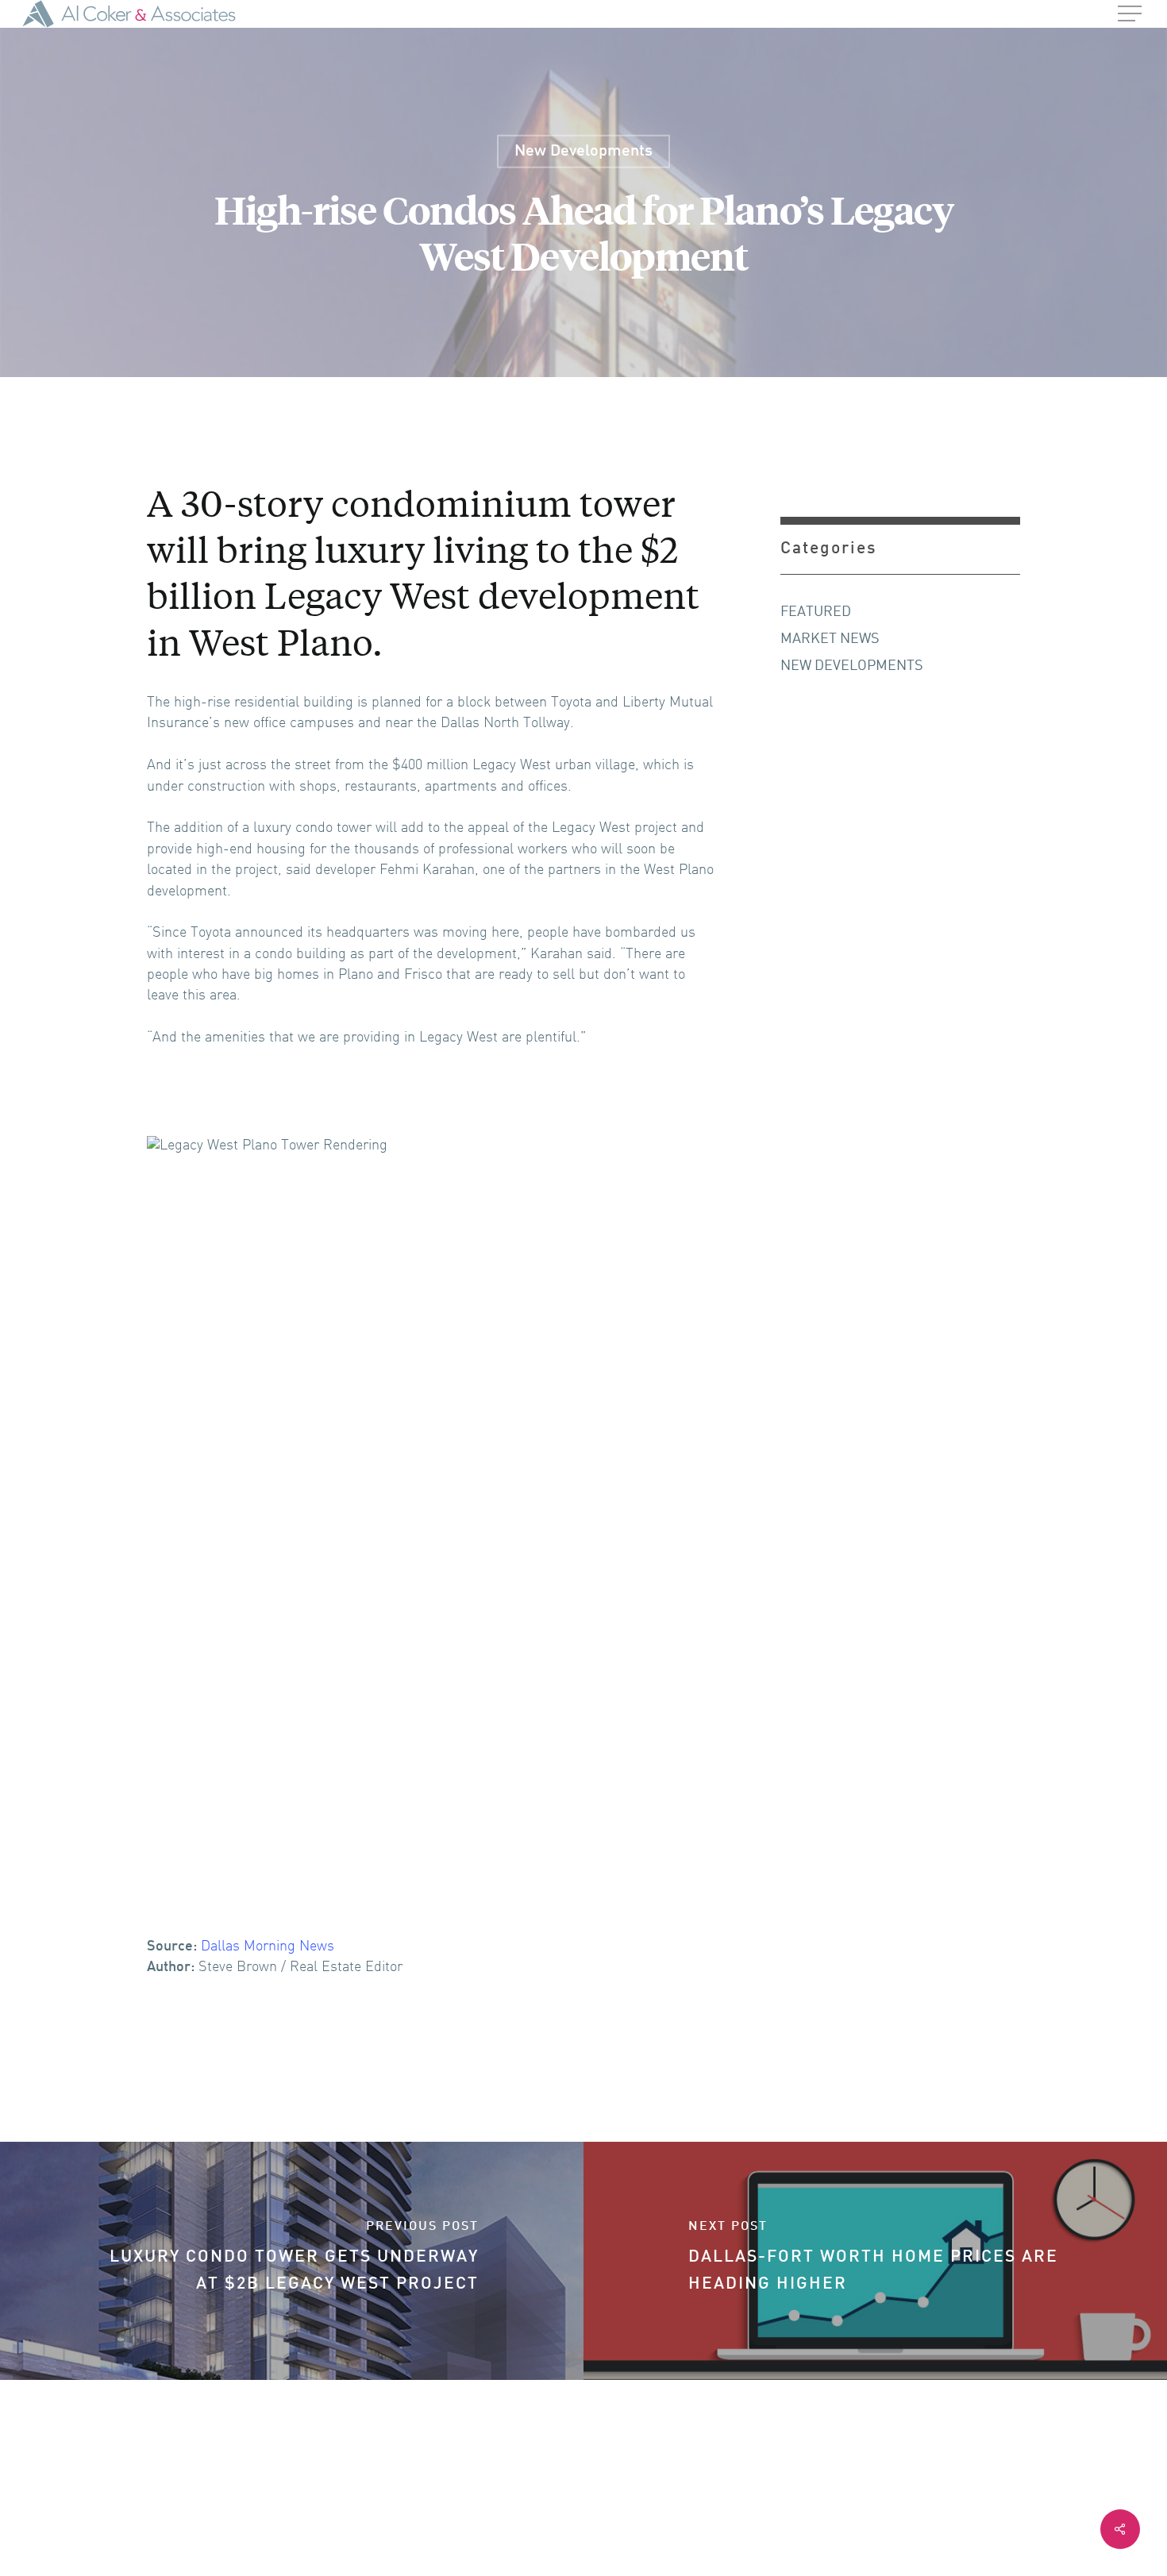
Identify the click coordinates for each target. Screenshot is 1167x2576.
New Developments (583, 151)
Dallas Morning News (268, 1947)
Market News (830, 639)
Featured (816, 612)
